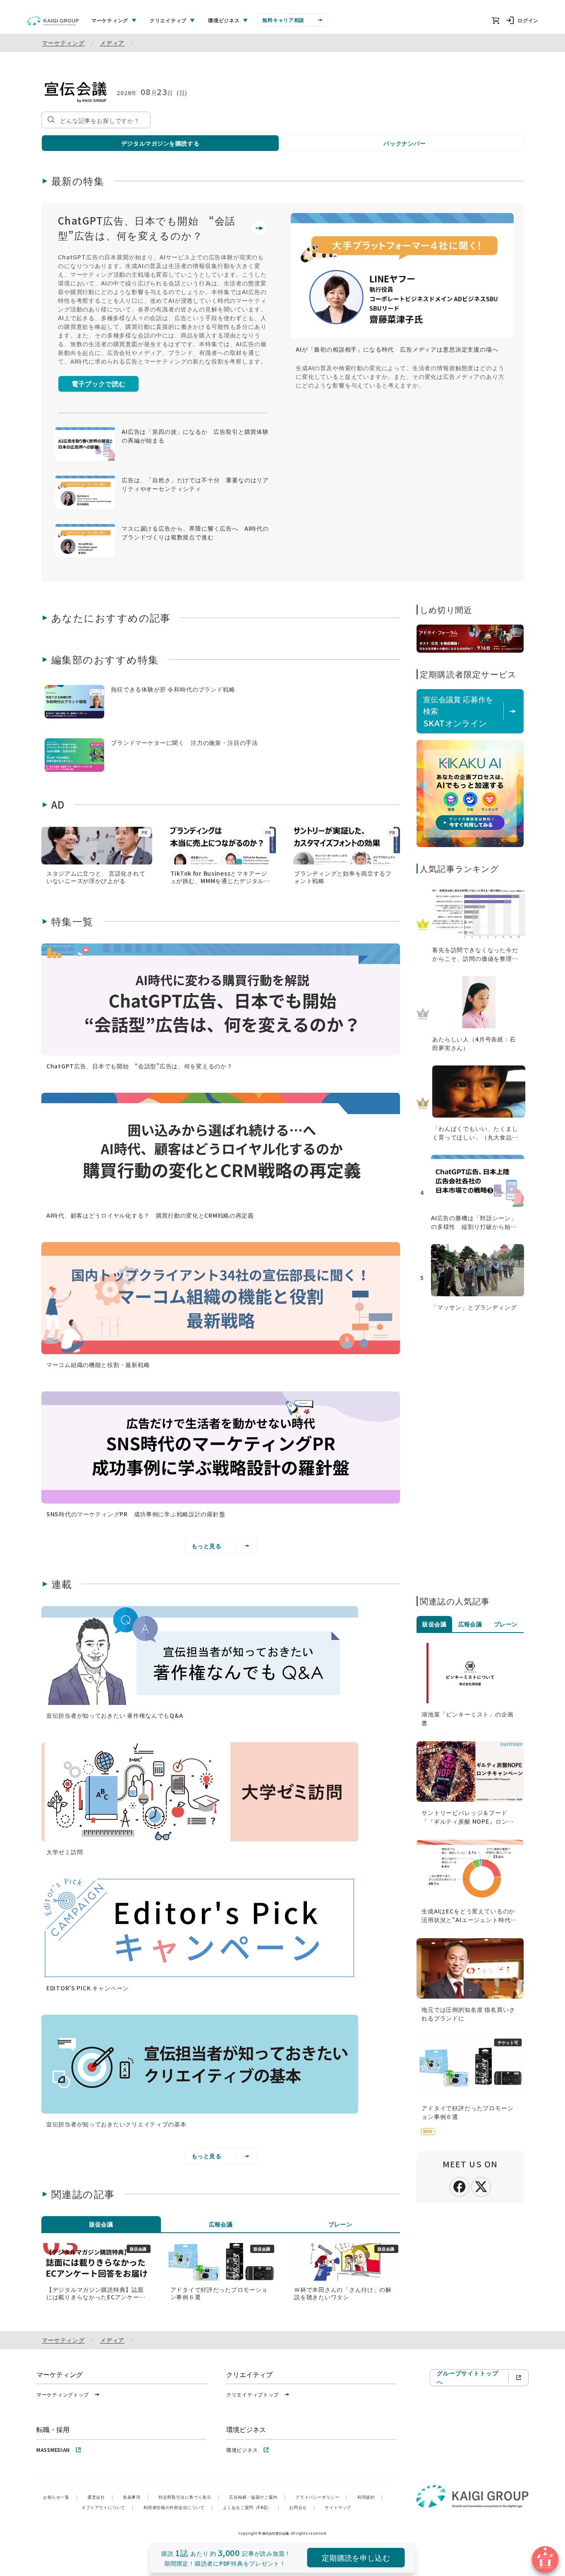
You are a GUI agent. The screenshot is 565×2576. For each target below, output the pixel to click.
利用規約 (370, 2497)
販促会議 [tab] (101, 2224)
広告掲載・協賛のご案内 (257, 2497)
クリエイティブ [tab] (168, 20)
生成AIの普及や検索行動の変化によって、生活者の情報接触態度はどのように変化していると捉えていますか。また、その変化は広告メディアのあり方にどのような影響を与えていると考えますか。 (400, 376)
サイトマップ (338, 2507)
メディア (112, 43)
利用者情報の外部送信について (178, 2507)
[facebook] (460, 2186)
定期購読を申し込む (356, 2557)
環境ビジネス (242, 2450)
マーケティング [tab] (110, 20)
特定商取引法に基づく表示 (189, 2497)
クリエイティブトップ (253, 2394)
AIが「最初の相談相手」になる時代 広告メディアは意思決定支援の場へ (397, 349)
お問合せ (302, 2507)
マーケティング (63, 43)
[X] (481, 2186)
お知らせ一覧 (60, 2497)
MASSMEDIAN (53, 2450)
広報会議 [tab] (221, 2224)
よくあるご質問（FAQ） (251, 2507)
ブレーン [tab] (340, 2224)
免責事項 (136, 2497)
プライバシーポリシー (321, 2497)
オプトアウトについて (108, 2507)
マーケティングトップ (63, 2394)
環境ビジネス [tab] (224, 20)
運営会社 (100, 2497)
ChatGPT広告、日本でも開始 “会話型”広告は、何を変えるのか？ (147, 228)
